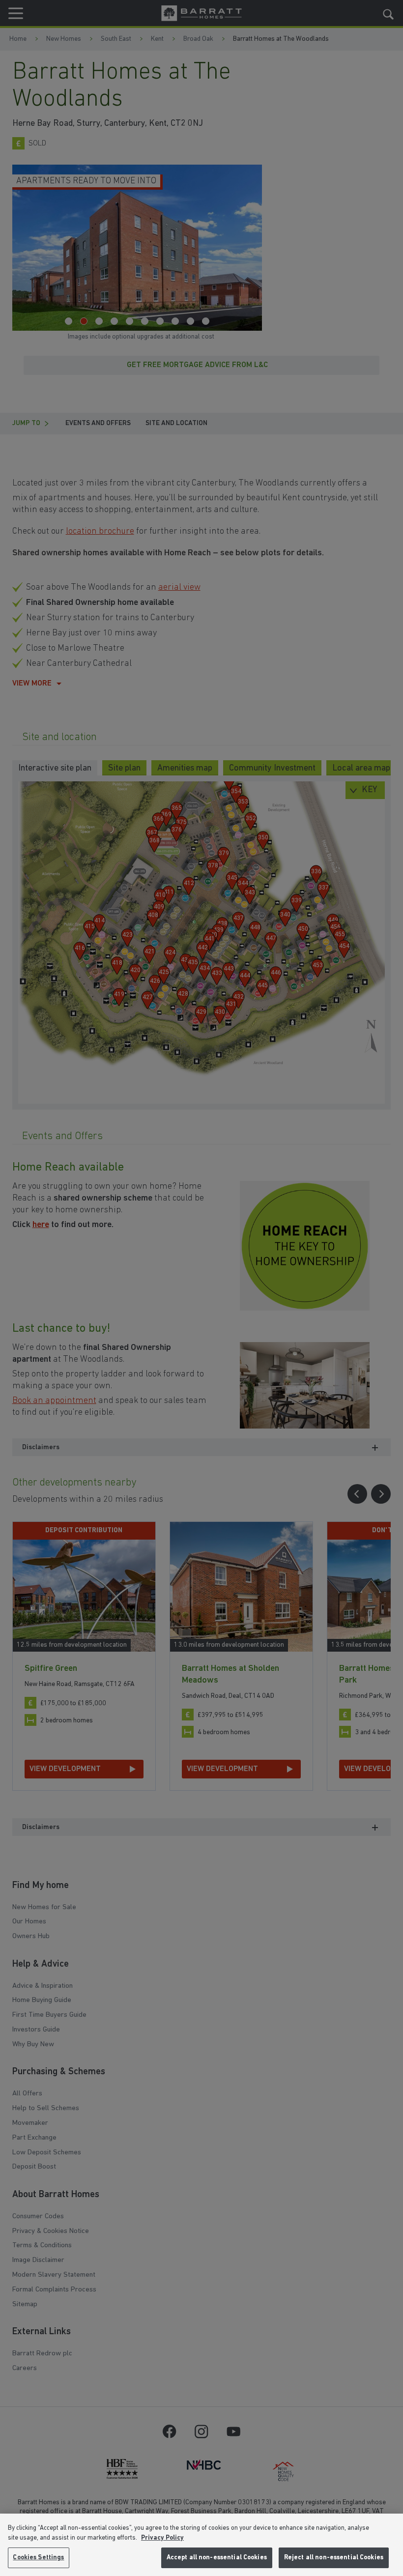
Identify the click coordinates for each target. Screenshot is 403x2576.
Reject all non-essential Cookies (334, 2558)
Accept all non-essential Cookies (217, 2558)
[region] (201, 2545)
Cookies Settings (38, 2558)
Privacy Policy (162, 2538)
